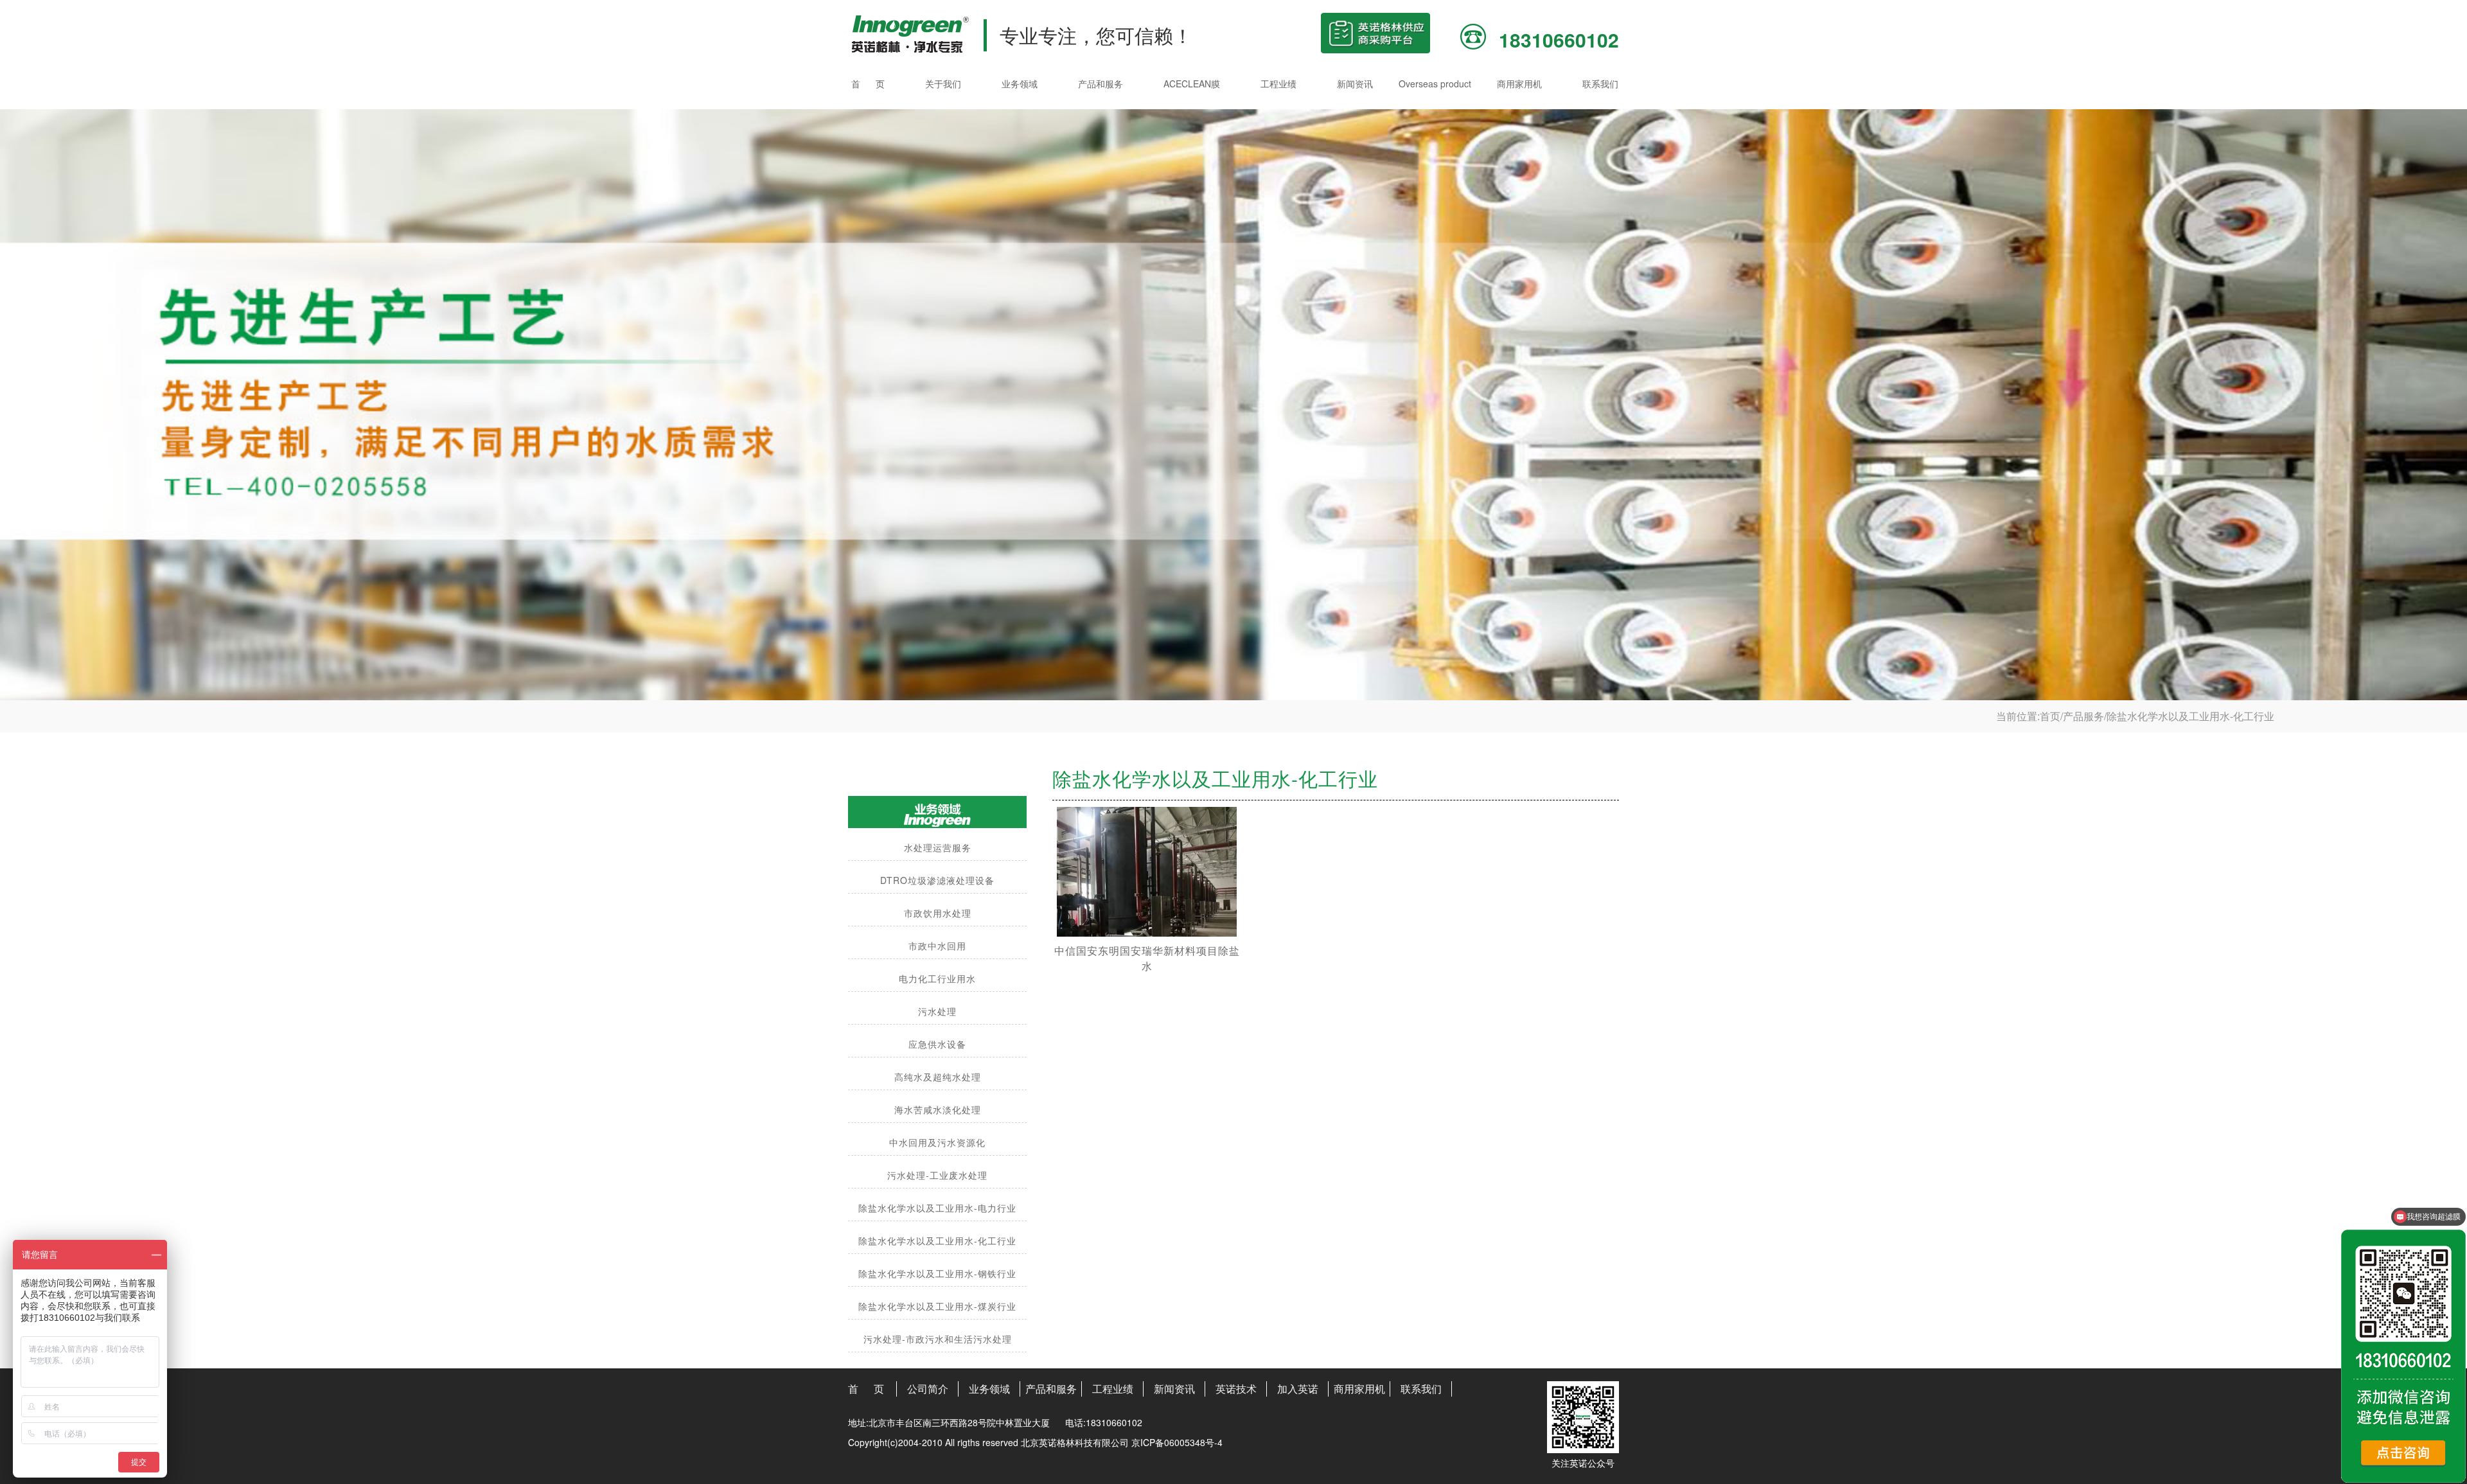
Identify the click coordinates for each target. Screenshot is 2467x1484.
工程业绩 (1278, 84)
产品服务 (2083, 716)
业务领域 (1020, 84)
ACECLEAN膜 (1192, 84)
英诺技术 (1236, 1389)
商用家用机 (1519, 84)
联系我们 (1600, 84)
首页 (2050, 716)
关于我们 (943, 84)
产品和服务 (1101, 84)
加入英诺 (1298, 1389)
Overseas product (1435, 84)
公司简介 (928, 1389)
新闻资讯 (1355, 84)
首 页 (868, 84)
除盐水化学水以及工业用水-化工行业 (2190, 716)
